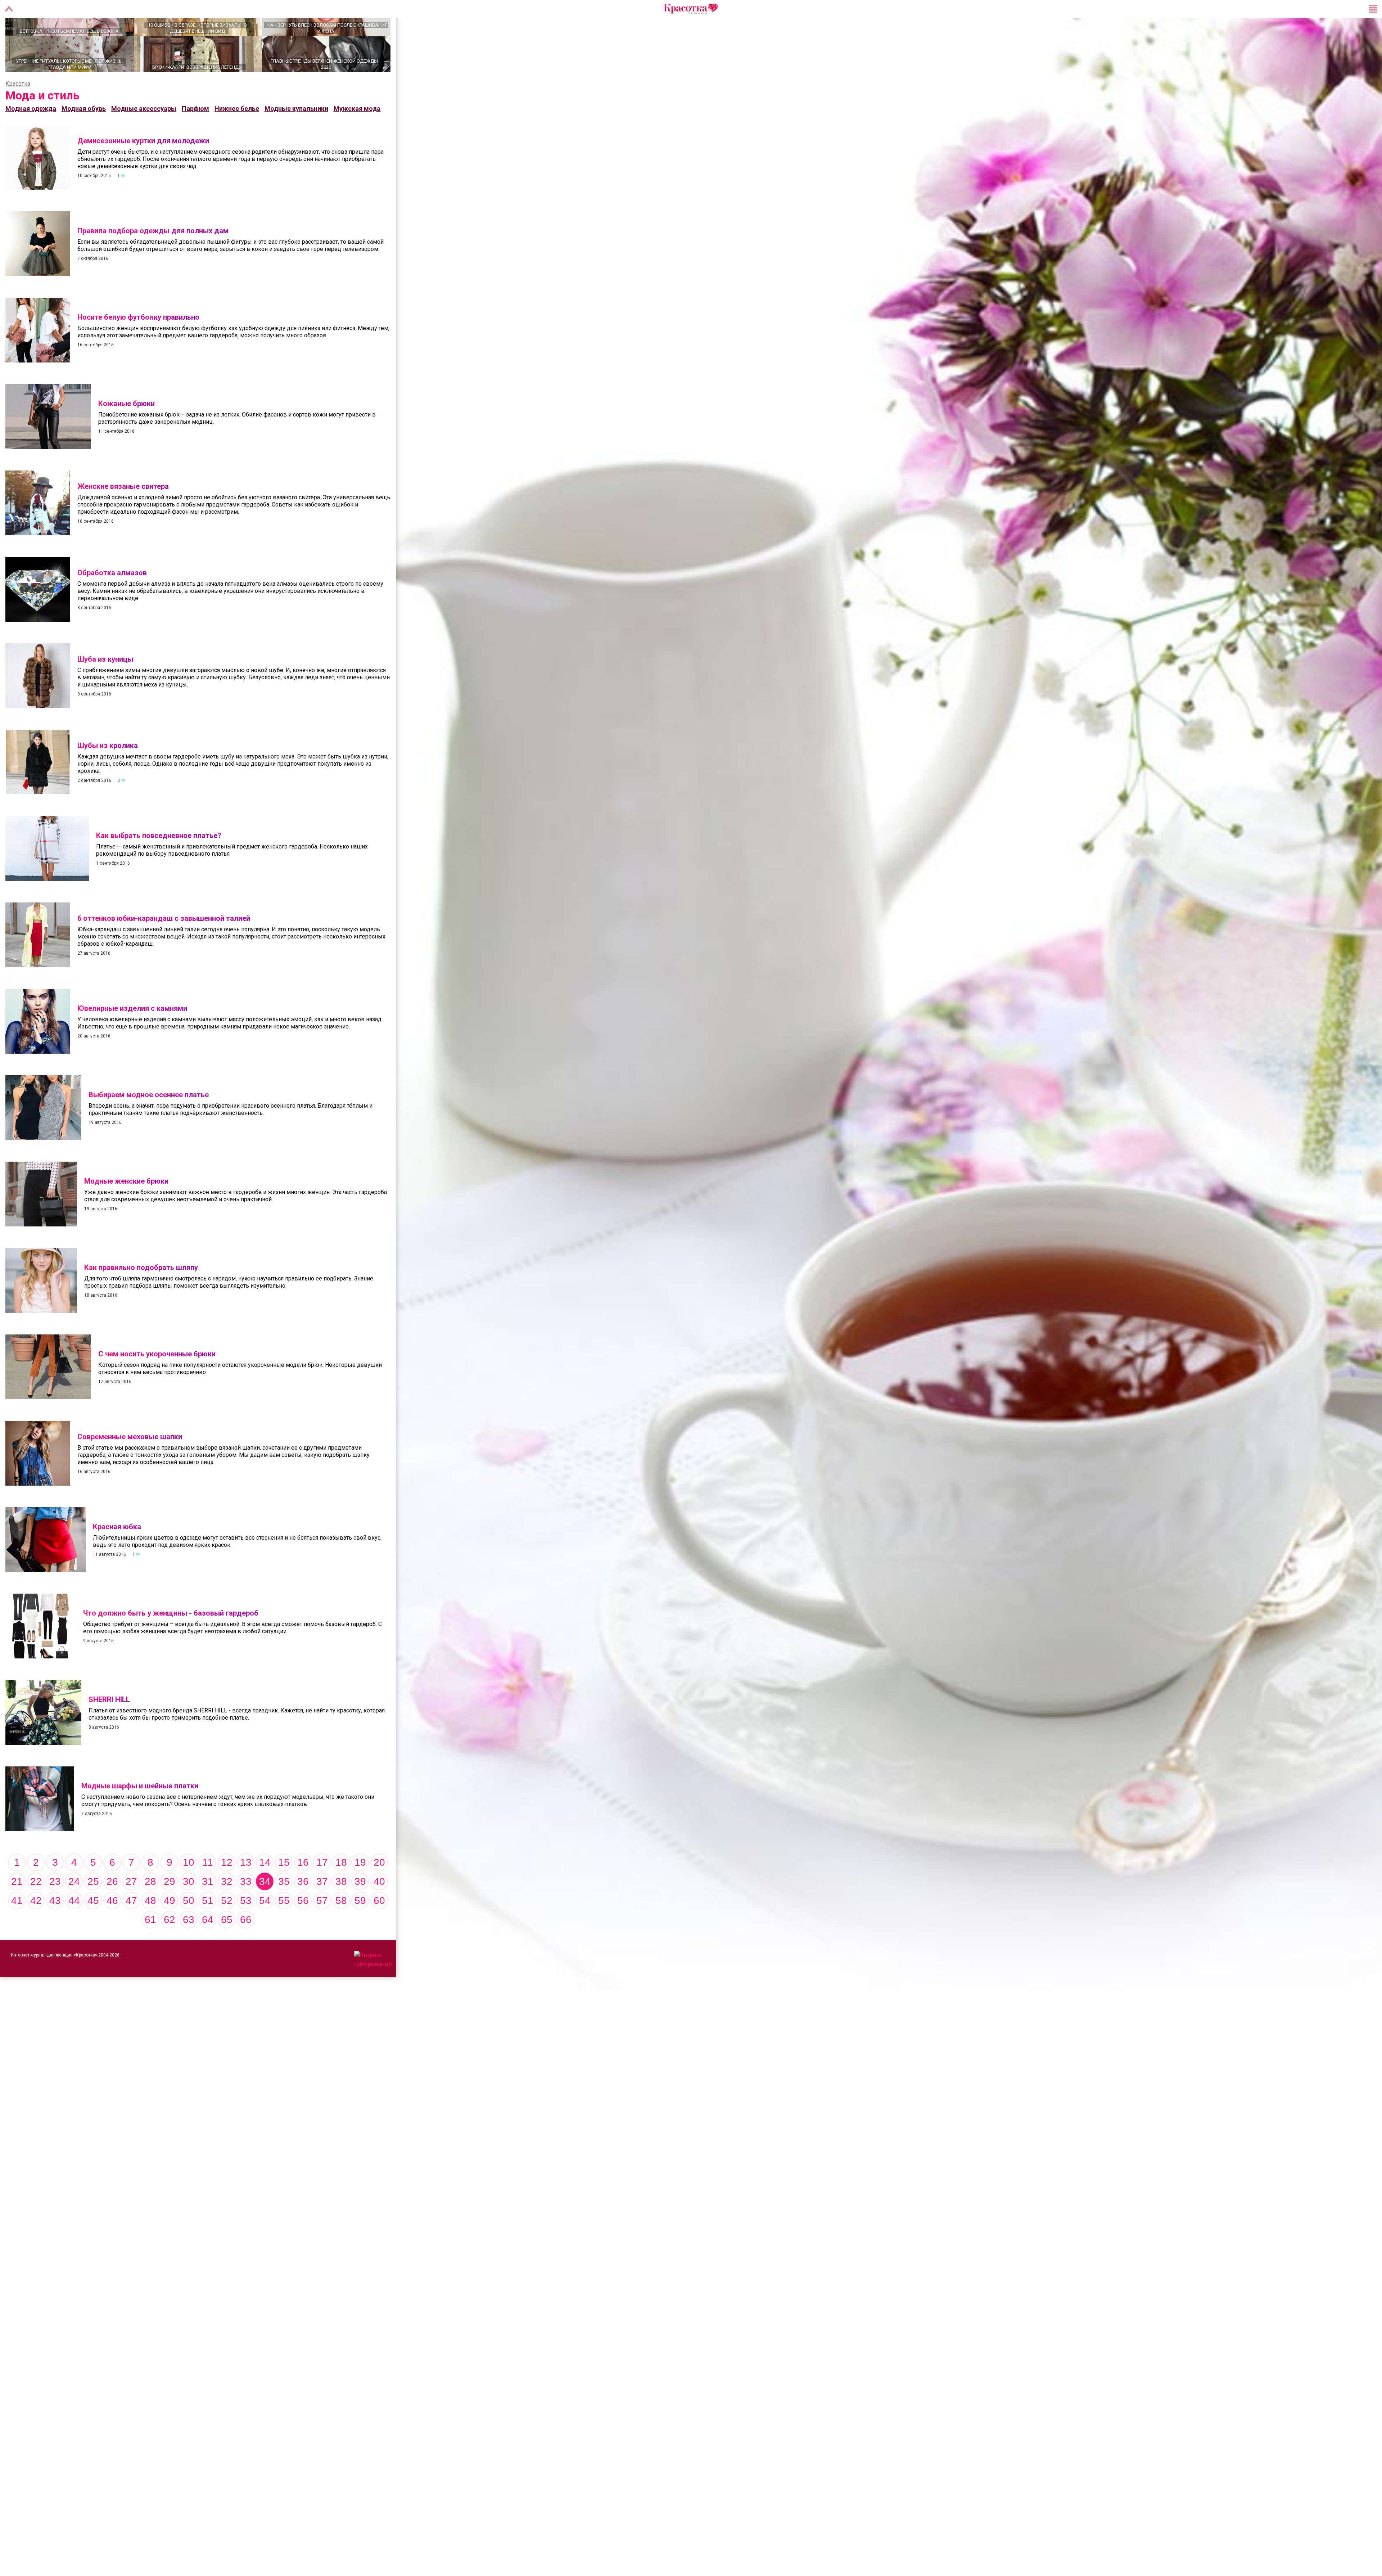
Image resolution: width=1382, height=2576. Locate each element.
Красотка (18, 109)
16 (303, 1888)
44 (74, 1926)
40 (379, 1907)
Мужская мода (357, 134)
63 (189, 1945)
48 (150, 1926)
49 (170, 1926)
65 (227, 1945)
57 (322, 1926)
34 (265, 1907)
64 (208, 1945)
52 (227, 1926)
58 (341, 1926)
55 (284, 1926)
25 (93, 1907)
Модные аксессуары (144, 134)
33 (246, 1907)
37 (322, 1907)
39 (360, 1907)
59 (360, 1926)
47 (131, 1926)
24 (74, 1907)
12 (227, 1888)
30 (189, 1907)
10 (189, 1888)
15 (284, 1888)
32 (227, 1907)
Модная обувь (84, 134)
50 (189, 1926)
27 (131, 1907)
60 (379, 1926)
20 (379, 1888)
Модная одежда (31, 134)
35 (284, 1907)
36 (303, 1907)
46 (112, 1926)
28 (150, 1907)
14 (265, 1888)
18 (341, 1888)
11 (208, 1888)
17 (322, 1888)
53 (246, 1926)
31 (208, 1907)
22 (36, 1907)
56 (303, 1926)
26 (112, 1907)
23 (55, 1907)
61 (150, 1945)
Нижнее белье (237, 134)
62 (170, 1945)
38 (341, 1907)
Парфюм (195, 134)
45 (93, 1926)
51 (208, 1926)
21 (17, 1907)
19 (360, 1888)
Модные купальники (296, 134)
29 (170, 1907)
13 (246, 1888)
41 (17, 1926)
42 (36, 1926)
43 (55, 1926)
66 (246, 1945)
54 (265, 1926)
